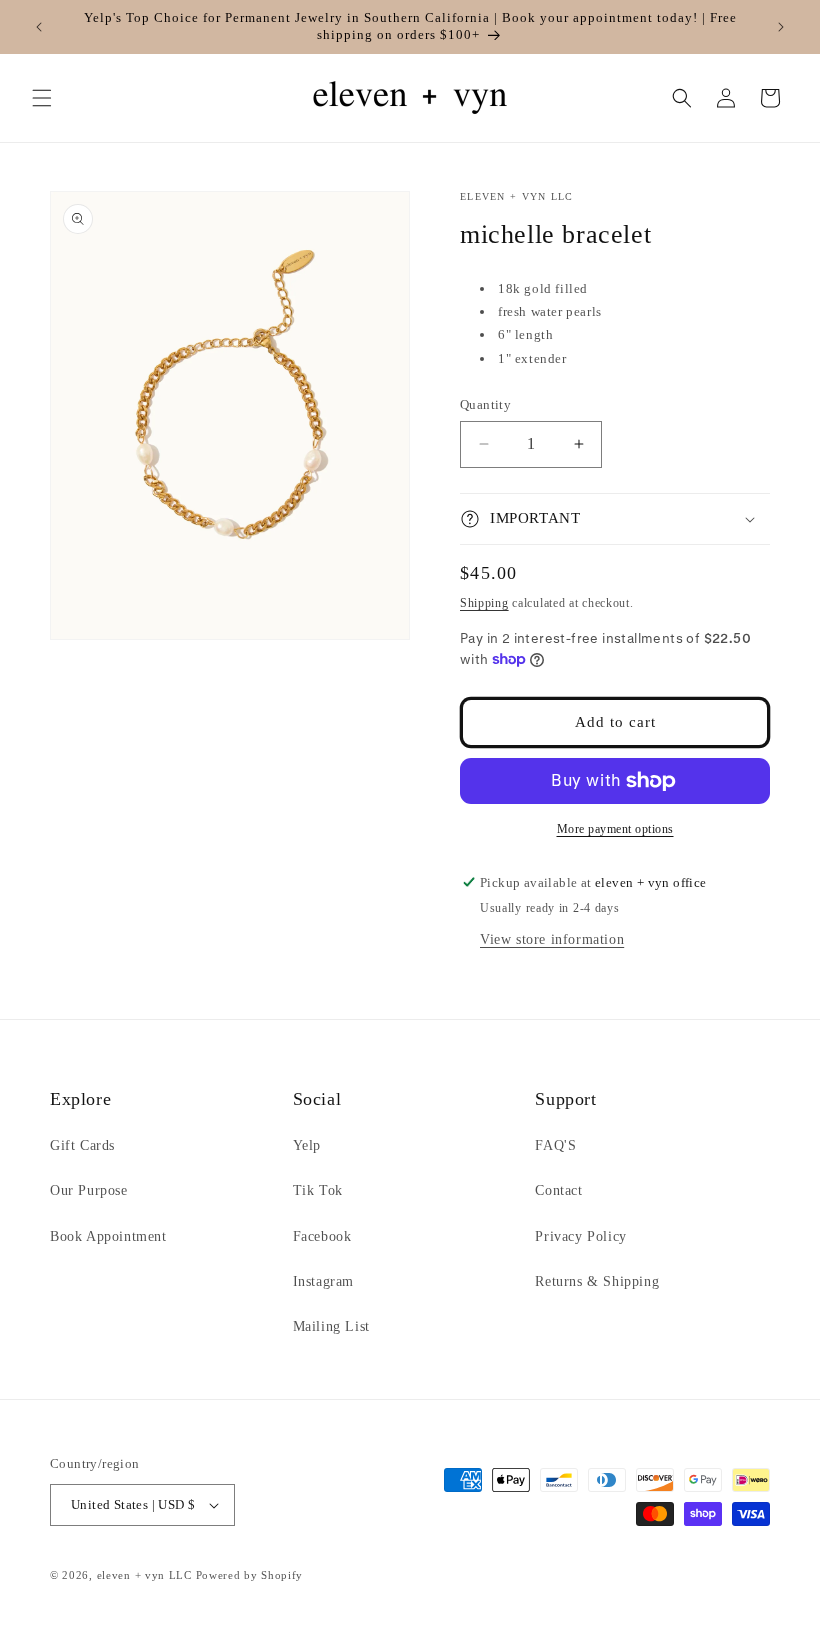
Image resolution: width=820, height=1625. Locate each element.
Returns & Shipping (597, 1281)
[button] (42, 98)
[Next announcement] (781, 27)
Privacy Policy (580, 1236)
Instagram (323, 1281)
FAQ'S (555, 1145)
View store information (552, 939)
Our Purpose (89, 1190)
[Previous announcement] (39, 27)
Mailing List (331, 1326)
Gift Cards (82, 1145)
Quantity (485, 404)
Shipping (484, 603)
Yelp (307, 1145)
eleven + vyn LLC (144, 1575)
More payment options (615, 829)
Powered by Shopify (250, 1575)
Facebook (322, 1236)
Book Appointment (108, 1236)
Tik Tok (318, 1190)
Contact (558, 1190)
